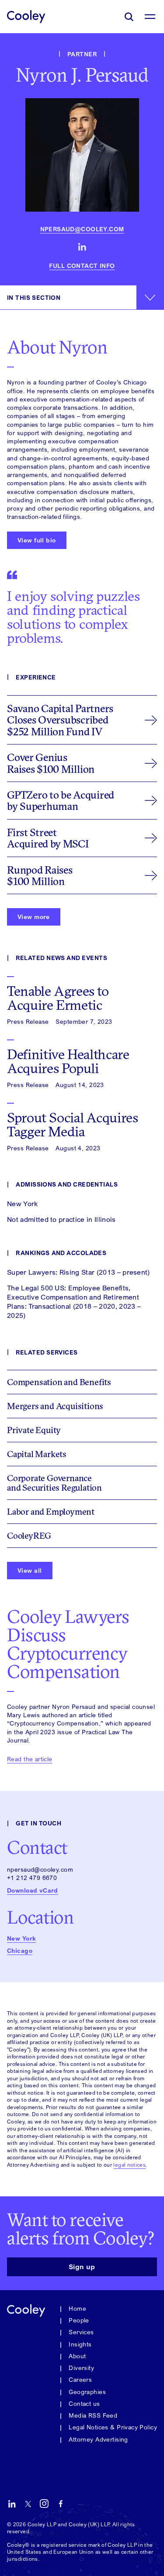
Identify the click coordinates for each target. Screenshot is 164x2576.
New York (21, 1938)
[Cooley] (26, 16)
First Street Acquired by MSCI (48, 838)
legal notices (129, 2165)
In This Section (34, 297)
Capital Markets (37, 1454)
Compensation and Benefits (59, 1382)
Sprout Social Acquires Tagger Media (73, 1125)
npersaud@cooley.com (82, 229)
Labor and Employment (51, 1511)
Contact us (84, 2403)
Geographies (87, 2392)
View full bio (37, 540)
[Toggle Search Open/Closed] (129, 17)
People (79, 2320)
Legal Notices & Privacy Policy (113, 2427)
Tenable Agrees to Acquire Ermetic (58, 998)
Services (81, 2332)
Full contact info (82, 266)
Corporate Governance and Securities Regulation (54, 1483)
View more (34, 917)
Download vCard (33, 1890)
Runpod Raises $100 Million (40, 875)
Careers (80, 2379)
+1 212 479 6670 (32, 1878)
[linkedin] (82, 247)
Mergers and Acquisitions (55, 1406)
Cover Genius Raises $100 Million (51, 763)
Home (77, 2308)
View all (30, 1570)
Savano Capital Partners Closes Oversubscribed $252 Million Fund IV (60, 720)
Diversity (81, 2368)
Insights (80, 2344)
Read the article (30, 1759)
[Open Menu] (150, 17)
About (77, 2356)
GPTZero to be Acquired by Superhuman (61, 800)
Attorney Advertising (98, 2439)
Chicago (20, 1951)
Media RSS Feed (93, 2415)
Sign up (82, 2267)
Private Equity (34, 1430)
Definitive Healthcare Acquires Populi (68, 1061)
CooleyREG (29, 1535)
